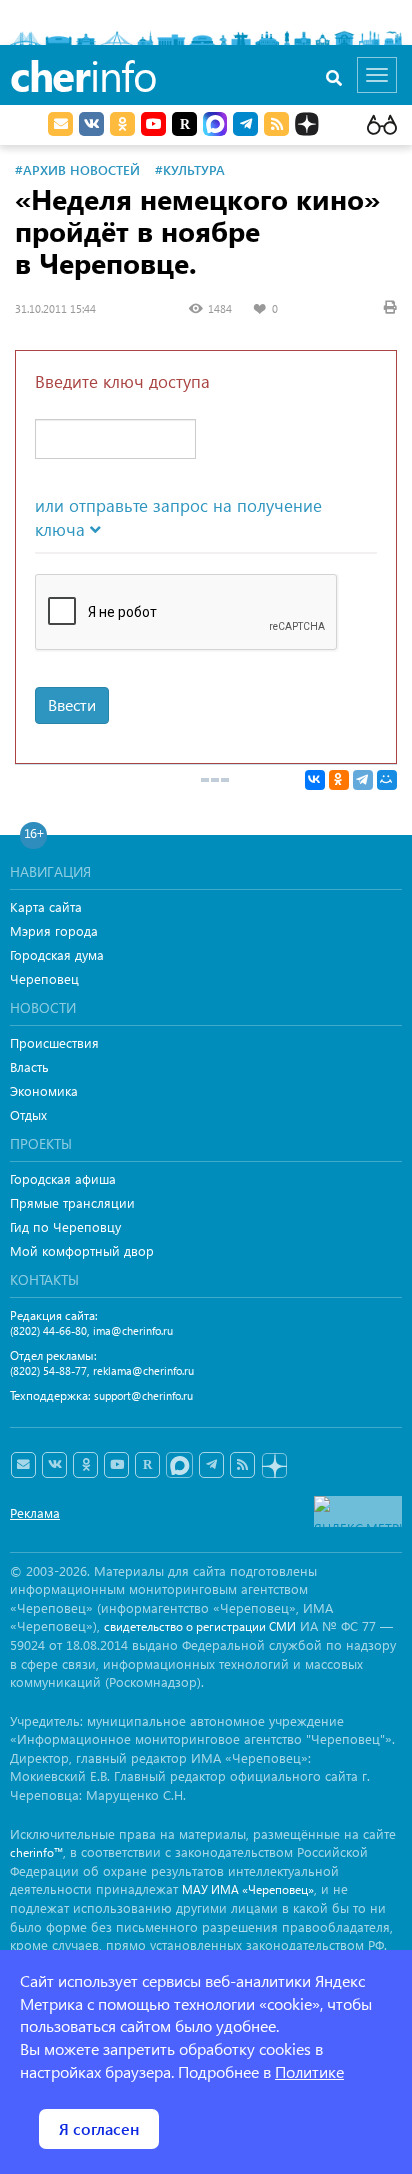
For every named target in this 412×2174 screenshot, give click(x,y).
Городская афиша (63, 1178)
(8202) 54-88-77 (48, 1370)
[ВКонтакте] (315, 780)
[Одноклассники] (339, 780)
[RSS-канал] (242, 1465)
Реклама (35, 1512)
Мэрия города (54, 930)
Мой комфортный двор (82, 1250)
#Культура (190, 169)
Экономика (44, 1090)
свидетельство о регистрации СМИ (200, 1626)
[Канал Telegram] (211, 1465)
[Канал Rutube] (184, 124)
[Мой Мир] (387, 780)
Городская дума (57, 954)
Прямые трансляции (72, 1202)
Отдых (28, 1114)
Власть (29, 1066)
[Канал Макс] (215, 126)
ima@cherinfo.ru (133, 1330)
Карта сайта (46, 906)
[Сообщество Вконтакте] (54, 1465)
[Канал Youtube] (153, 124)
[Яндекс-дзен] (273, 1466)
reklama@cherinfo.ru (143, 1370)
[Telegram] (363, 780)
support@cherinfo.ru (143, 1395)
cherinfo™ (36, 1852)
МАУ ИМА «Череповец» (248, 1889)
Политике (309, 2071)
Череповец (44, 978)
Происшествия (54, 1042)
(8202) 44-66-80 (48, 1330)
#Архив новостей (77, 169)
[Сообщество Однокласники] (122, 124)
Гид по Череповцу (65, 1226)
